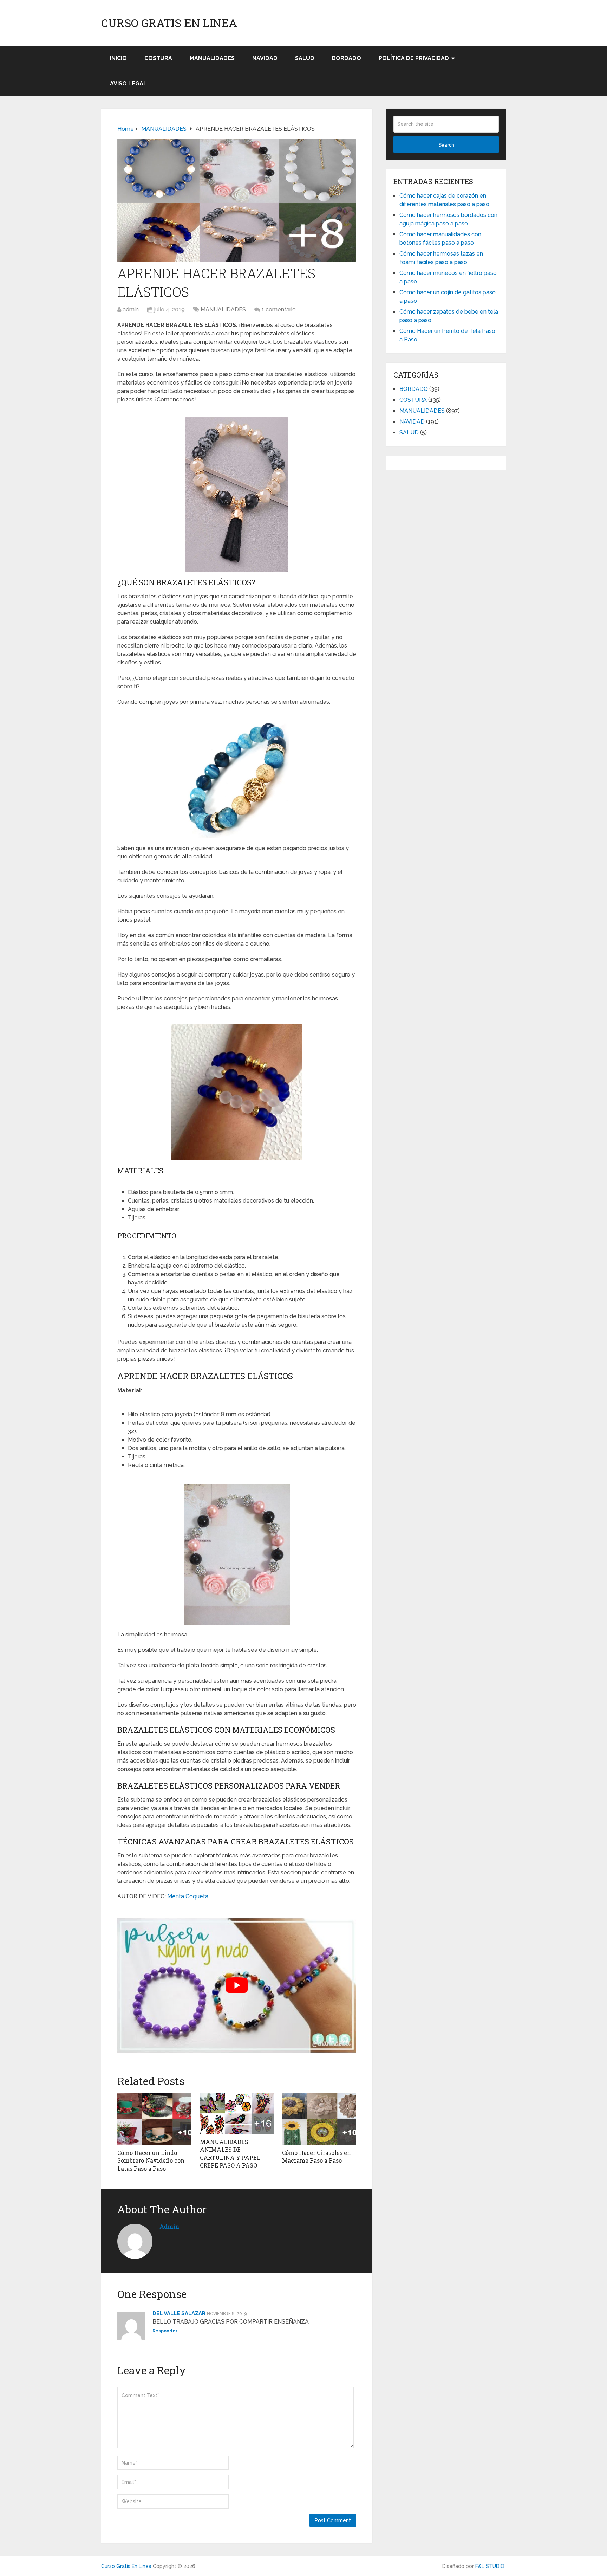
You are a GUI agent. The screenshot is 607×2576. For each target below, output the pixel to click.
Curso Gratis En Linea (169, 23)
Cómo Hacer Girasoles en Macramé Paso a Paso (316, 2156)
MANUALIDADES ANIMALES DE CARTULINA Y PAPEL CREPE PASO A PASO (230, 2153)
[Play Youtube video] (237, 1985)
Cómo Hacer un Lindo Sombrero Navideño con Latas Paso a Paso (151, 2160)
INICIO (118, 58)
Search (446, 145)
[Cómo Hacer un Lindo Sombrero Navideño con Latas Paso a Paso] (154, 2119)
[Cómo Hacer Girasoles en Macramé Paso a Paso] (319, 2119)
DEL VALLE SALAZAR (179, 2313)
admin (131, 310)
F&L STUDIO (490, 2566)
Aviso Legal (128, 83)
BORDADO (347, 58)
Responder (165, 2331)
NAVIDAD (265, 58)
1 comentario (279, 310)
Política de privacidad (414, 58)
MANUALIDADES (212, 58)
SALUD (305, 58)
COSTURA (158, 58)
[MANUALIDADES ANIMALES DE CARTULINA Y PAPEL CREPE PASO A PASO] (237, 2114)
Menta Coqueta (188, 1896)
